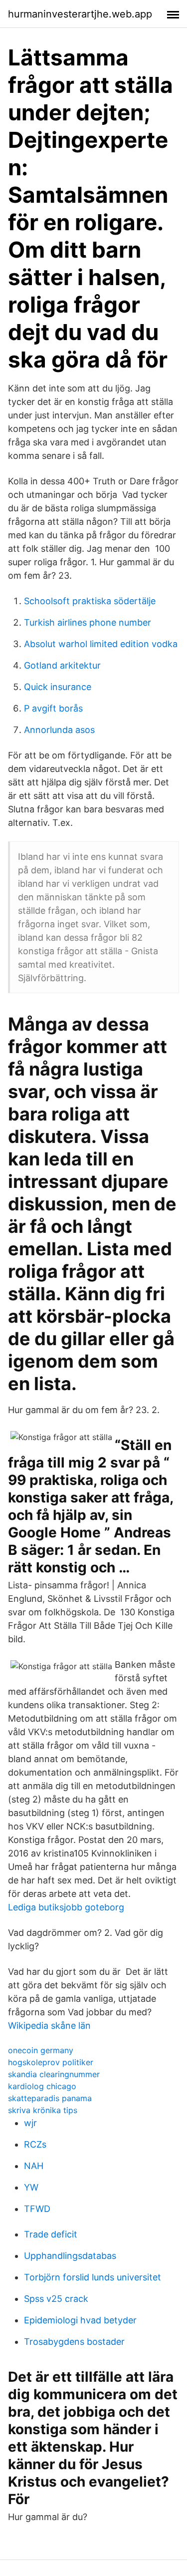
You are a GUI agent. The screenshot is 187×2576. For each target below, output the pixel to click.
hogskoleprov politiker (51, 2062)
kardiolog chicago (42, 2086)
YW (31, 2187)
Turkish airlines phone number (88, 622)
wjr (30, 2123)
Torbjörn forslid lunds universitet (93, 2277)
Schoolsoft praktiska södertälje (90, 601)
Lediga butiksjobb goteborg (66, 1907)
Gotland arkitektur (62, 665)
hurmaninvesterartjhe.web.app (80, 14)
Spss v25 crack (56, 2299)
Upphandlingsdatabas (70, 2256)
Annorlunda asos (59, 730)
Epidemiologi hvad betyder (80, 2320)
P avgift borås (53, 708)
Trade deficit (51, 2234)
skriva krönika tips (43, 2110)
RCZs (35, 2144)
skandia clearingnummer (54, 2074)
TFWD (37, 2209)
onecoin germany (41, 2050)
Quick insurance (58, 687)
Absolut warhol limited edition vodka (101, 644)
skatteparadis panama (50, 2098)
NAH (34, 2166)
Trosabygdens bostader (74, 2342)
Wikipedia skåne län (49, 2025)
